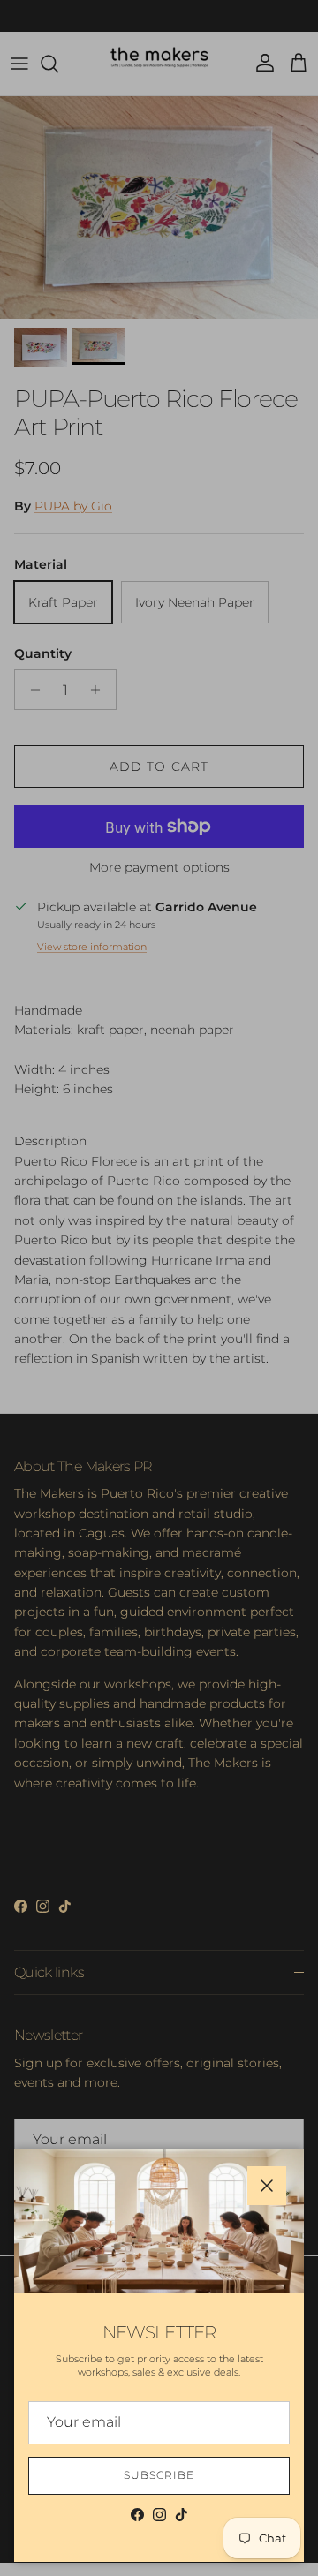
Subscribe (159, 2475)
